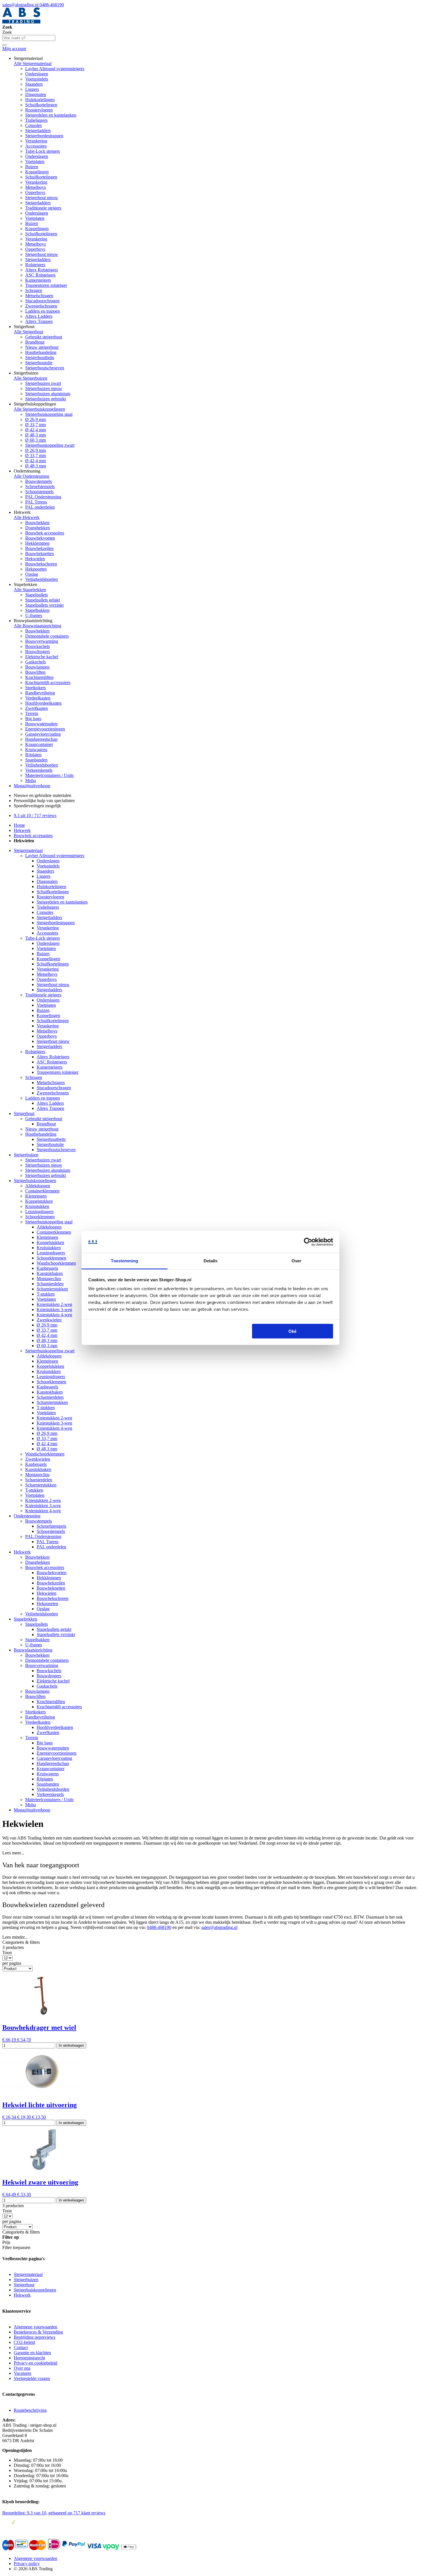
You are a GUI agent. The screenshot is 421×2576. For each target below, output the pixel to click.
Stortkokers (36, 688)
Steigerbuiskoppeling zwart (50, 445)
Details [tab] (211, 1261)
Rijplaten (33, 755)
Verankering (36, 141)
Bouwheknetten (40, 554)
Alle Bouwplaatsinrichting (38, 626)
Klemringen (36, 1196)
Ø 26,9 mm (36, 419)
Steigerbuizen (26, 1155)
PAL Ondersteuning (43, 497)
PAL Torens (36, 502)
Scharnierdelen (50, 1284)
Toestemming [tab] (124, 1261)
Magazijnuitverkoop (32, 786)
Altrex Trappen (39, 321)
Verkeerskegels (39, 770)
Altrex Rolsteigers (42, 270)
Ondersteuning (27, 1516)
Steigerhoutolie (39, 363)
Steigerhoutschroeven (45, 368)
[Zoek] (5, 45)
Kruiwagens (36, 750)
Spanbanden (36, 760)
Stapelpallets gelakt (43, 600)
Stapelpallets (37, 595)
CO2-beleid (24, 2342)
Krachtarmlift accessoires (48, 682)
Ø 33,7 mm (36, 425)
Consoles (34, 125)
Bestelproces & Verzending (38, 2332)
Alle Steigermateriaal (33, 63)
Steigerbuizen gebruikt (46, 399)
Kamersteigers (38, 280)
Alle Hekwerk (27, 517)
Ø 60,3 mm (36, 440)
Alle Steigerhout (28, 332)
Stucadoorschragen (42, 301)
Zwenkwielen (49, 1320)
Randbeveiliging (40, 693)
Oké (292, 1331)
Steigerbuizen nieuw (44, 388)
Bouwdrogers (38, 652)
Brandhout (35, 342)
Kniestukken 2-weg (54, 1304)
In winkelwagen (71, 2045)
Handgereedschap (41, 739)
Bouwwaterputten (41, 724)
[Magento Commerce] (21, 22)
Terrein (32, 713)
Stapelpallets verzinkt (44, 605)
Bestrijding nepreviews (35, 2337)
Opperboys (35, 192)
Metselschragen (39, 296)
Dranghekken (38, 528)
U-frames (34, 615)
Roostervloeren (39, 110)
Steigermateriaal (28, 850)
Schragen (34, 290)
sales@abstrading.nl (21, 5)
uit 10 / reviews (35, 815)
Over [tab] (296, 1261)
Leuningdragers (39, 1211)
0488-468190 (52, 5)
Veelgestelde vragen (32, 2378)
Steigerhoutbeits (40, 357)
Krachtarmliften (39, 677)
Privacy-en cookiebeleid (36, 2363)
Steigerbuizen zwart (43, 383)
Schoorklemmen (40, 1217)
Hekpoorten (36, 569)
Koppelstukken (39, 1201)
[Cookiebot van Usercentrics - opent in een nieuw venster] (308, 1242)
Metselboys (36, 187)
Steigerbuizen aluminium (48, 394)
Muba (31, 780)
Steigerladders (38, 131)
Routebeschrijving (30, 2410)
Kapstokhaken (50, 1273)
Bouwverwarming (42, 641)
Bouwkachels (38, 646)
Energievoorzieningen (45, 729)
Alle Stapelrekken (30, 590)
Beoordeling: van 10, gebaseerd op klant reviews (54, 2513)
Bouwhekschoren (41, 564)
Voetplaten (35, 161)
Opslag (32, 574)
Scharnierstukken (52, 1289)
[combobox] (29, 38)
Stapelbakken (37, 610)
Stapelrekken (25, 1619)
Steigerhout (24, 1113)
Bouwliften (35, 672)
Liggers (32, 89)
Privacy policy (27, 2564)
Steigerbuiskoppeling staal (49, 414)
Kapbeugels (47, 1268)
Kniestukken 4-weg (54, 1315)
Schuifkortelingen (41, 105)
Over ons (22, 2368)
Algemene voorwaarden (36, 2327)
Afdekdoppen (38, 1186)
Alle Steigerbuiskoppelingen (39, 409)
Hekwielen (35, 559)
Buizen (32, 167)
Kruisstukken (37, 1206)
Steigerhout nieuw (42, 198)
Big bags (33, 719)
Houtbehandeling (41, 352)
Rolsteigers (35, 265)
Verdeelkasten (38, 698)
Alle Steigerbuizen (31, 378)
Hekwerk (22, 830)
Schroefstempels (40, 486)
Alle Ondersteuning (32, 476)
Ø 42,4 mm (36, 430)
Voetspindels (37, 79)
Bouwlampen (37, 667)
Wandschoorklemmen (56, 1263)
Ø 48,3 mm (36, 435)
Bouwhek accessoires (45, 533)
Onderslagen (37, 74)
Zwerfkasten (37, 708)
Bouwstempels (39, 481)
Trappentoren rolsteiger (46, 285)
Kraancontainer (39, 744)
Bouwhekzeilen (39, 548)
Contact (21, 2347)
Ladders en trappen (43, 311)
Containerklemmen (42, 1191)
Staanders (34, 84)
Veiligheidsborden (42, 579)
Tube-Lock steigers (43, 151)
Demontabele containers (47, 636)
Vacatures (22, 2373)
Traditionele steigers (43, 208)
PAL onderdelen (40, 507)
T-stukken (46, 1294)
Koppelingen (37, 172)
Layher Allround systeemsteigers (55, 69)
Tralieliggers (36, 120)
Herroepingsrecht (29, 2358)
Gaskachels (36, 662)
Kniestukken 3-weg (54, 1309)
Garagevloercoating (43, 734)
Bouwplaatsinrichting (33, 1650)
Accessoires (36, 146)
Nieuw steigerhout (42, 347)
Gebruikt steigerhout (44, 337)
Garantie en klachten (32, 2353)
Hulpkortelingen (40, 100)
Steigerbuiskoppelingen (35, 1181)
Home (19, 825)
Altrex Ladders (39, 316)
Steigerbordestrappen (44, 136)
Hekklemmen (37, 543)
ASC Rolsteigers (40, 275)
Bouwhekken (37, 523)
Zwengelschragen (41, 306)
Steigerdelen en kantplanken (51, 115)
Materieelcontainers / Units (49, 775)
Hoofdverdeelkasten (43, 703)
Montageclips (49, 1279)
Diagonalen (36, 94)
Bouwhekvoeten (40, 538)
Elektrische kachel (42, 657)
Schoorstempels (39, 492)
